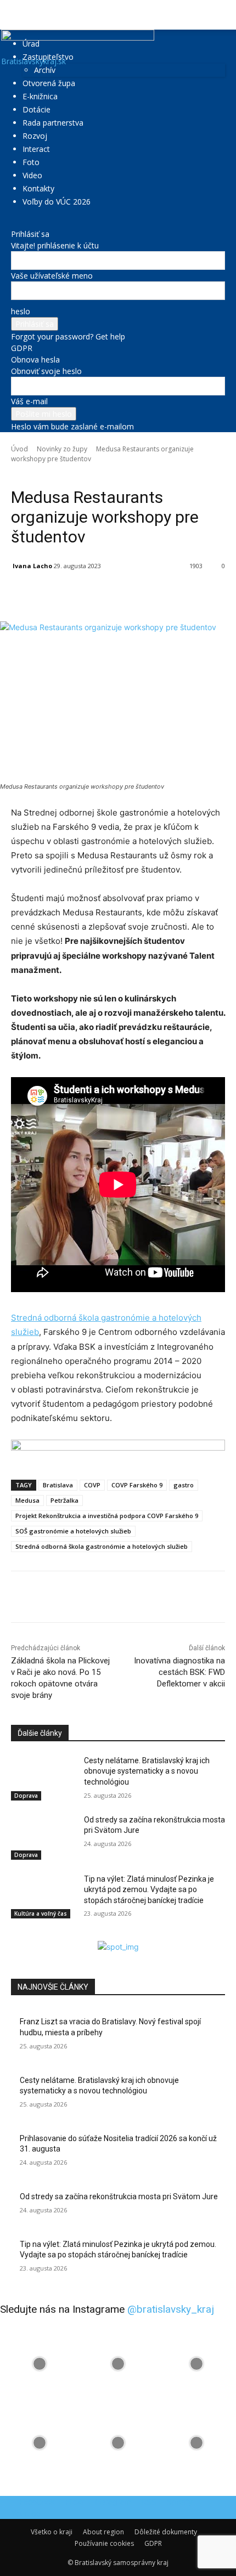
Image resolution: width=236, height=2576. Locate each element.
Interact (36, 149)
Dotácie (36, 109)
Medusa (27, 1500)
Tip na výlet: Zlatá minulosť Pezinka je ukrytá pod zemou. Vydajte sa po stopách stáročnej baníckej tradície (149, 1890)
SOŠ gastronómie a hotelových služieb (73, 1531)
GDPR (22, 348)
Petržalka (64, 1500)
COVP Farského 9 (137, 1485)
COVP (92, 1485)
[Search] (221, 15)
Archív (45, 70)
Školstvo (77, 474)
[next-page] (20, 1935)
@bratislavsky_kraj (171, 2309)
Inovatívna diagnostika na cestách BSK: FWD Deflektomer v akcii (179, 1672)
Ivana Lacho (32, 566)
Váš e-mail (29, 401)
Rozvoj (35, 136)
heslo (21, 311)
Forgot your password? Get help (68, 336)
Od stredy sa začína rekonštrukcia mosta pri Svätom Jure (119, 2196)
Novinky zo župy (62, 449)
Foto (31, 162)
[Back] (14, 222)
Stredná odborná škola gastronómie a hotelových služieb (102, 1546)
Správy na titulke (119, 474)
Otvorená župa (49, 83)
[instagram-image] (39, 2364)
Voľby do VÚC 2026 (57, 202)
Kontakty (38, 188)
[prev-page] (14, 1935)
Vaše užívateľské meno (52, 276)
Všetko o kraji (52, 2532)
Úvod (19, 449)
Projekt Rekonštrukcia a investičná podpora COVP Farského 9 (107, 1516)
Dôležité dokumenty (166, 2532)
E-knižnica (40, 96)
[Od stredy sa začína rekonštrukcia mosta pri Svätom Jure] (43, 1837)
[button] (19, 15)
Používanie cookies (104, 2543)
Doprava (26, 1796)
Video (32, 175)
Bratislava (58, 1485)
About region (103, 2532)
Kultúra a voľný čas (41, 1913)
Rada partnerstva (53, 123)
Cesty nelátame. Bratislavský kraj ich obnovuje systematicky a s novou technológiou (147, 1771)
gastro (184, 1485)
